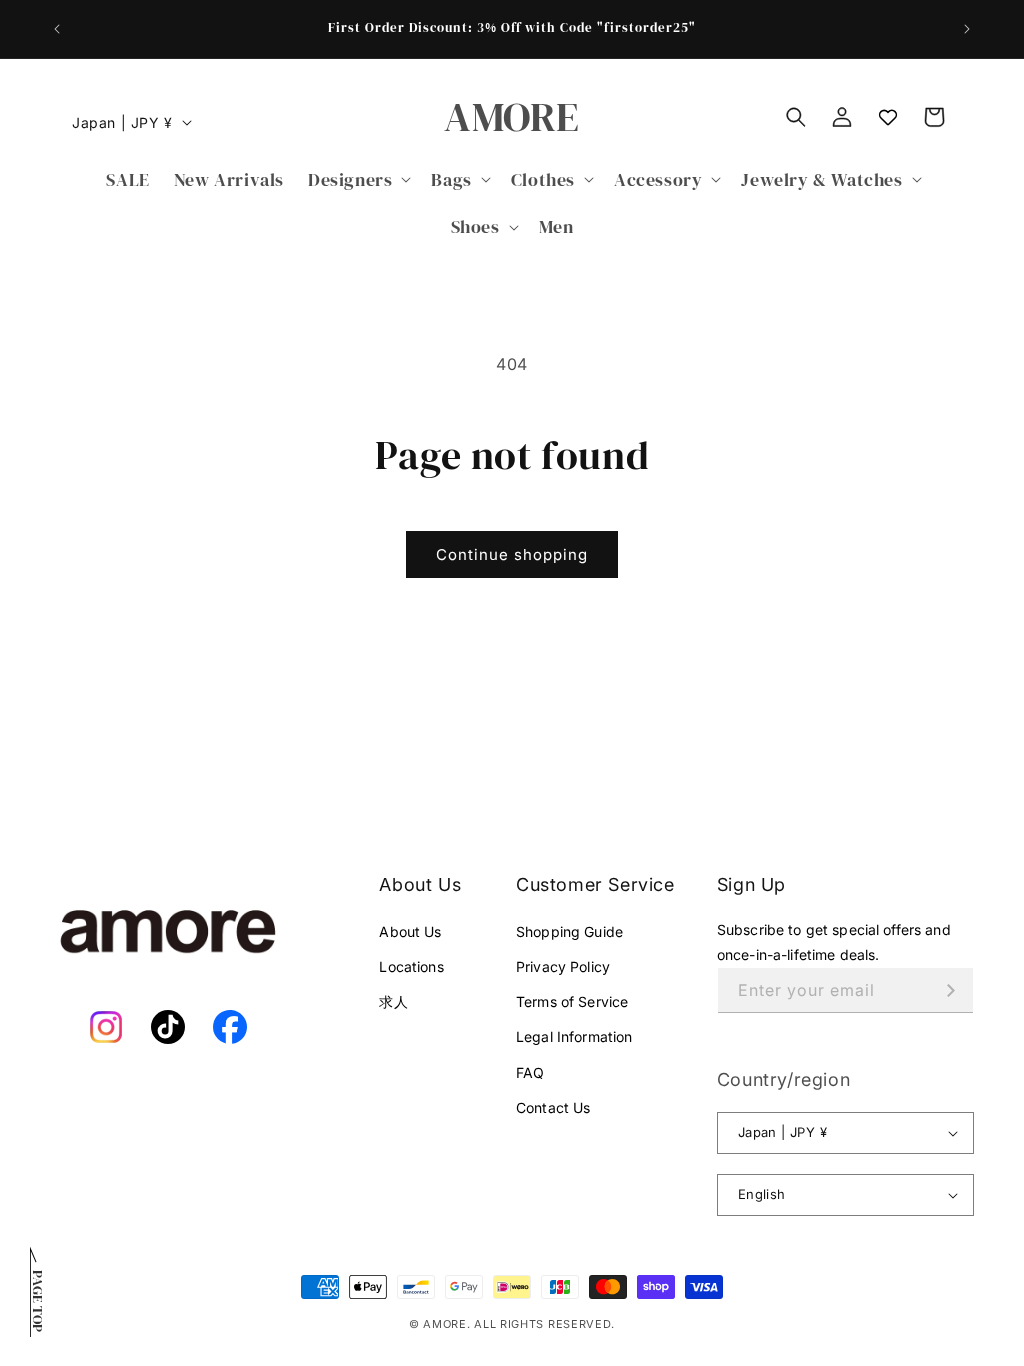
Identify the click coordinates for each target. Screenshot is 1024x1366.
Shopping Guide (569, 931)
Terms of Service (572, 1001)
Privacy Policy (563, 966)
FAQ (530, 1072)
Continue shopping (512, 554)
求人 (393, 1001)
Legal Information (574, 1036)
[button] (357, 179)
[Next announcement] (967, 29)
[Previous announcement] (57, 29)
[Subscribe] (951, 990)
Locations (411, 966)
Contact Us (553, 1107)
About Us (410, 931)
